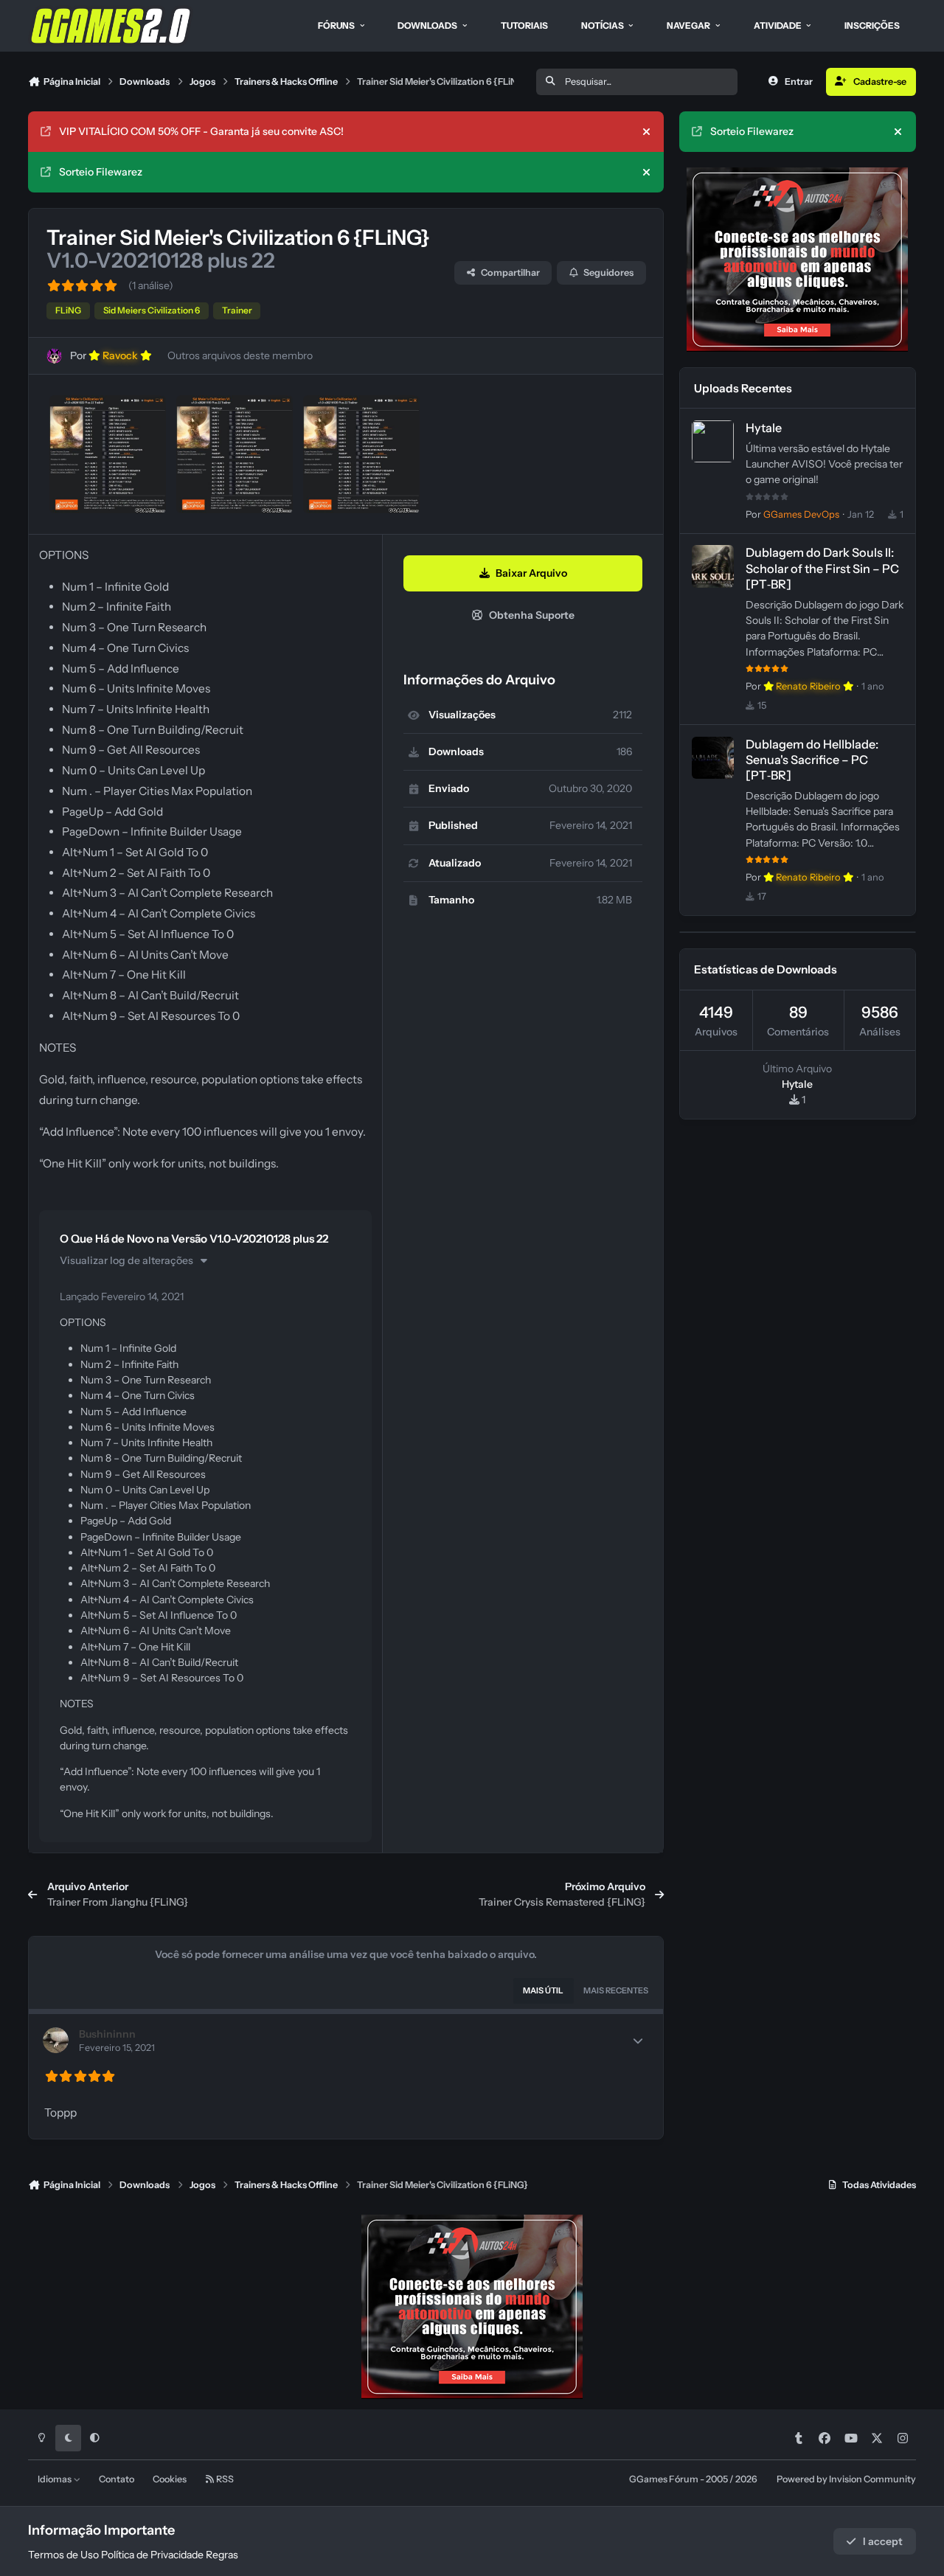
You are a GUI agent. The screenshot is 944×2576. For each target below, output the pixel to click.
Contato (117, 2479)
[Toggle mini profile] (638, 2041)
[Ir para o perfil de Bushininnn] (56, 2040)
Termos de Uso (63, 2555)
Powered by (846, 2479)
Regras (222, 2555)
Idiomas (55, 2479)
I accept (883, 2541)
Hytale (764, 428)
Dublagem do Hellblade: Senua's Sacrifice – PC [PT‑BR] (812, 760)
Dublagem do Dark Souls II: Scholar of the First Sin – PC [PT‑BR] (822, 568)
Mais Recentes (616, 1990)
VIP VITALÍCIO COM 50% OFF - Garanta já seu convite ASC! (201, 131)
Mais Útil (543, 1990)
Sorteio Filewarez (101, 172)
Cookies (170, 2479)
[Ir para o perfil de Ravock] (54, 356)
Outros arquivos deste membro (240, 355)
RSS (224, 2479)
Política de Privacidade (152, 2555)
